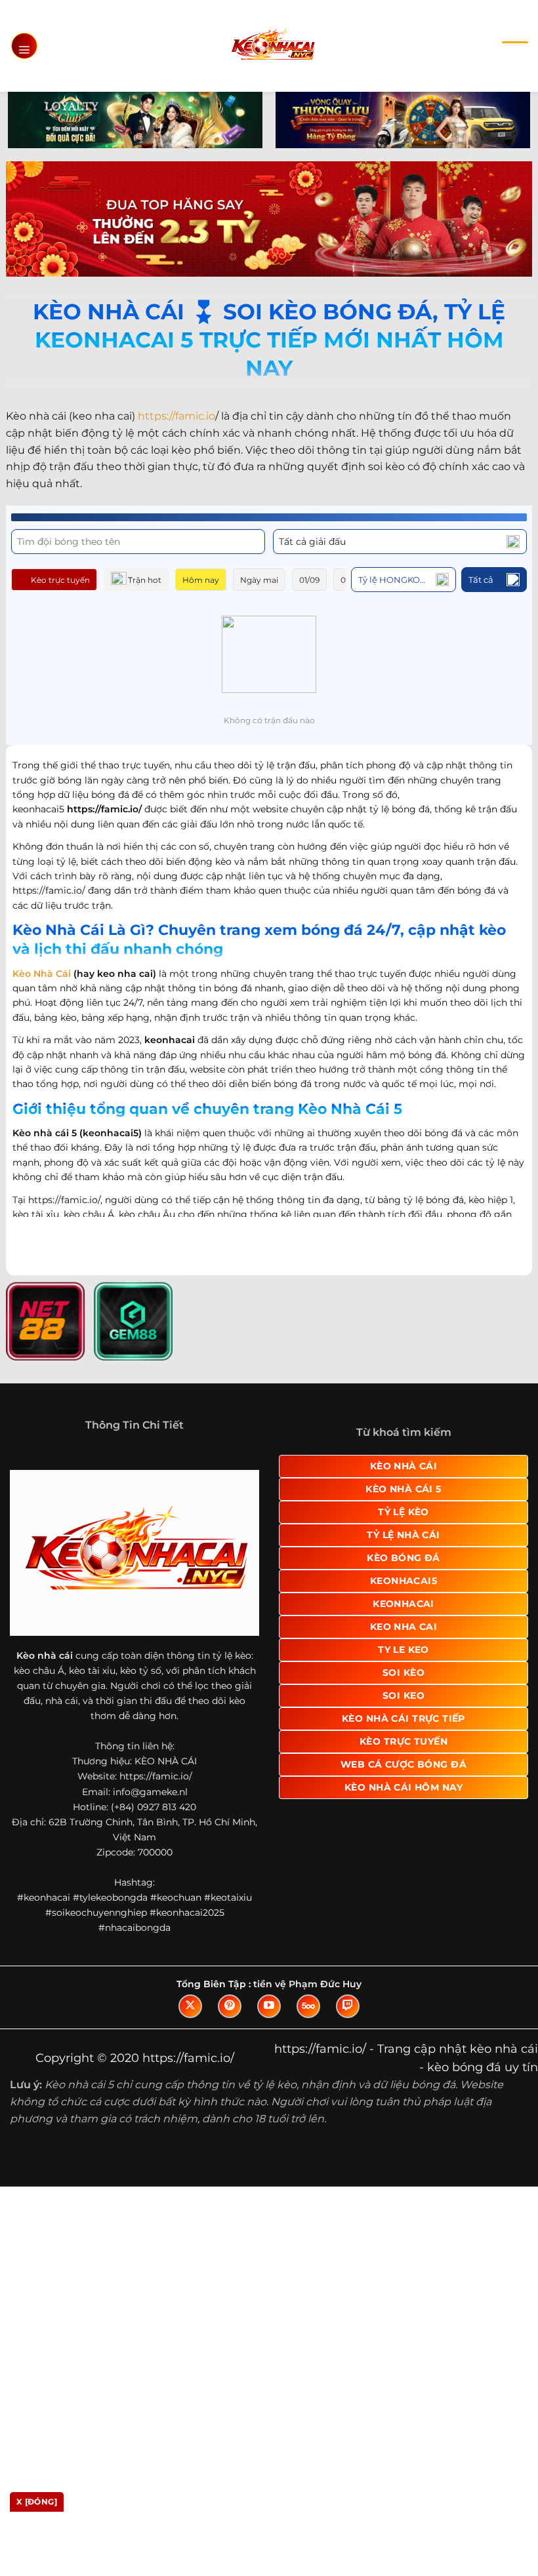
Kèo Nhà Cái (42, 974)
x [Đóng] (37, 2502)
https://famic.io (176, 416)
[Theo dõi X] (190, 2006)
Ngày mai (259, 580)
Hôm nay (201, 580)
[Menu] (24, 46)
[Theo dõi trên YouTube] (269, 2006)
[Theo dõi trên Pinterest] (230, 2006)
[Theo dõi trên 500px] (308, 2006)
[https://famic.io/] (273, 46)
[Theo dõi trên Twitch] (348, 2006)
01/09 (309, 580)
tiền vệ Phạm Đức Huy (307, 1984)
